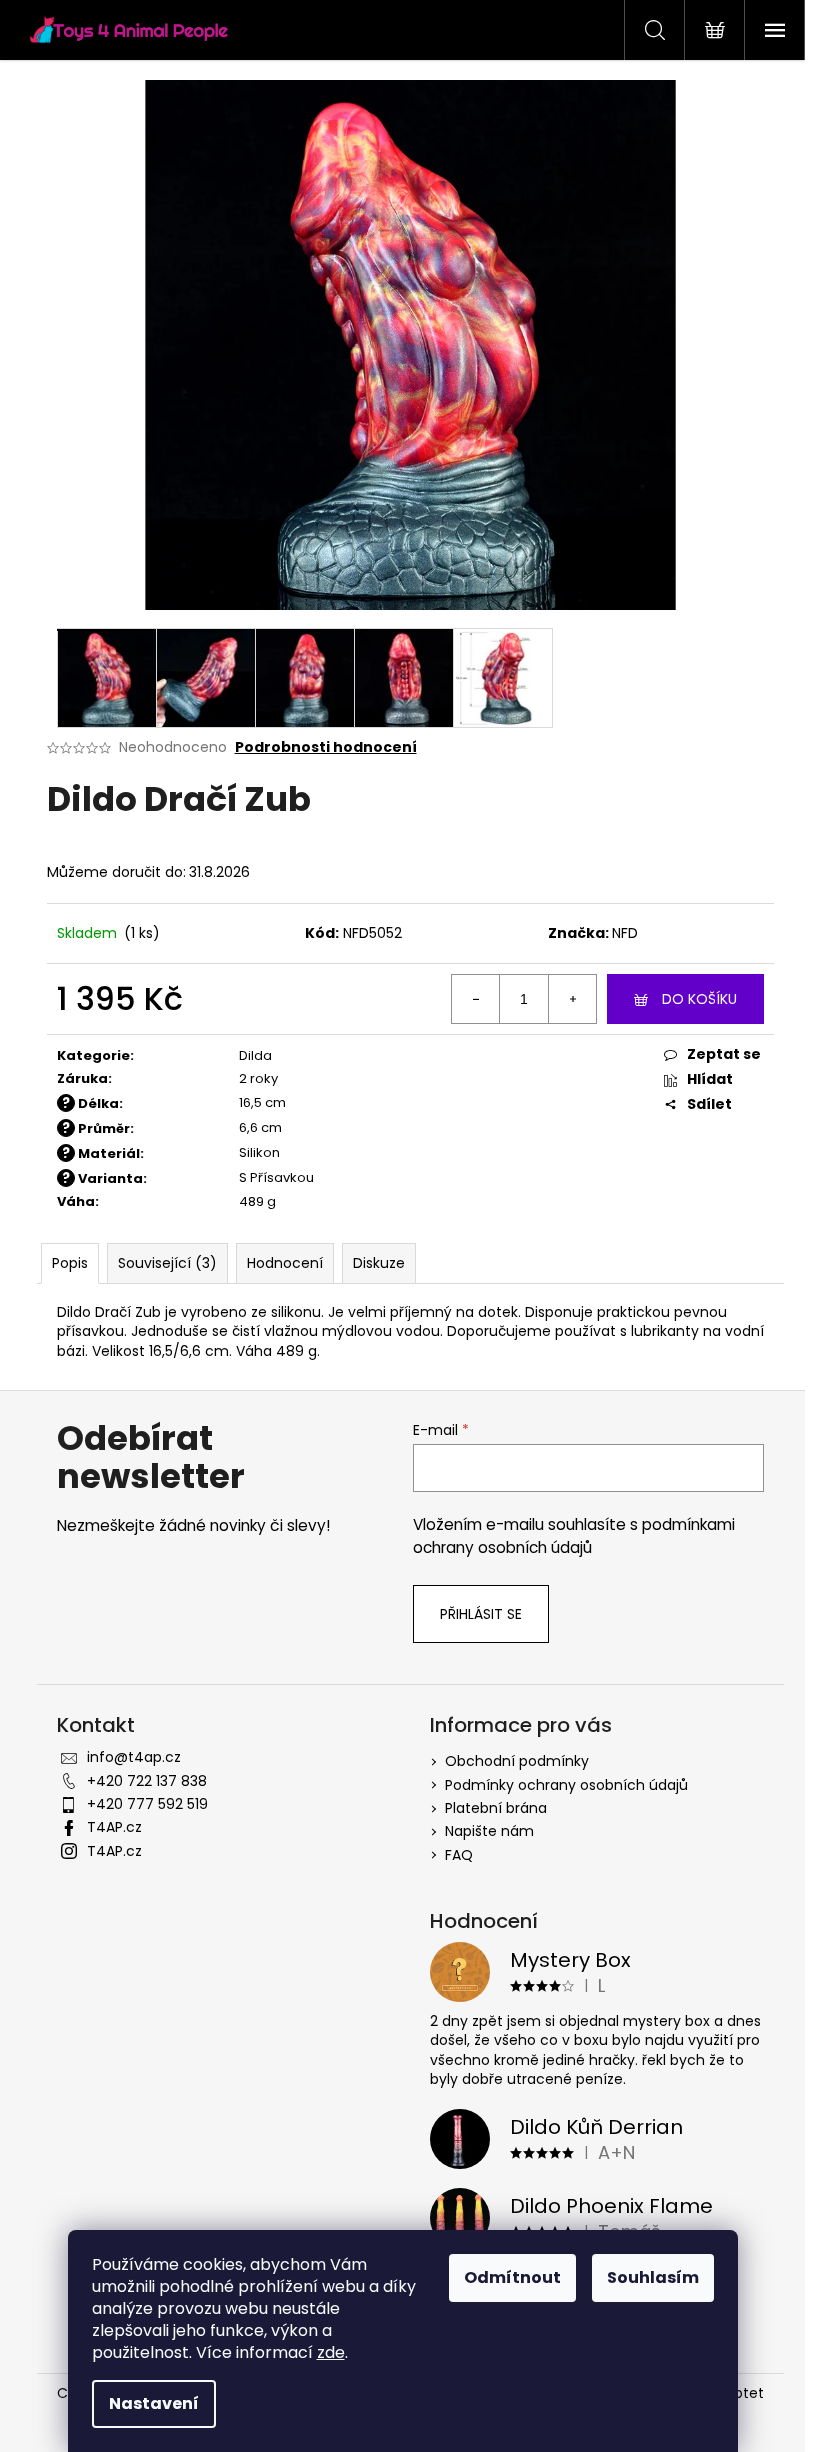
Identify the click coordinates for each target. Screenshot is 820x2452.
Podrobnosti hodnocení (326, 747)
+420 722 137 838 (147, 1781)
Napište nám (489, 1831)
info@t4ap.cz (134, 1757)
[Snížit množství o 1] (476, 999)
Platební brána (496, 1808)
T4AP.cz (114, 1827)
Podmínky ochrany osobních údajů (566, 1785)
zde (331, 2352)
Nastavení (154, 2403)
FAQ (459, 1855)
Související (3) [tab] (167, 1263)
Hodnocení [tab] (285, 1263)
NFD (625, 933)
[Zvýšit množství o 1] (572, 999)
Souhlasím (653, 2277)
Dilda (255, 1055)
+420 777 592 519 (147, 1804)
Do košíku (699, 999)
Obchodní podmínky (517, 1761)
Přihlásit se (481, 1614)
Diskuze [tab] (379, 1263)
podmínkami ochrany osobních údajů (574, 1535)
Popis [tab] (70, 1263)
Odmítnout (512, 2277)
